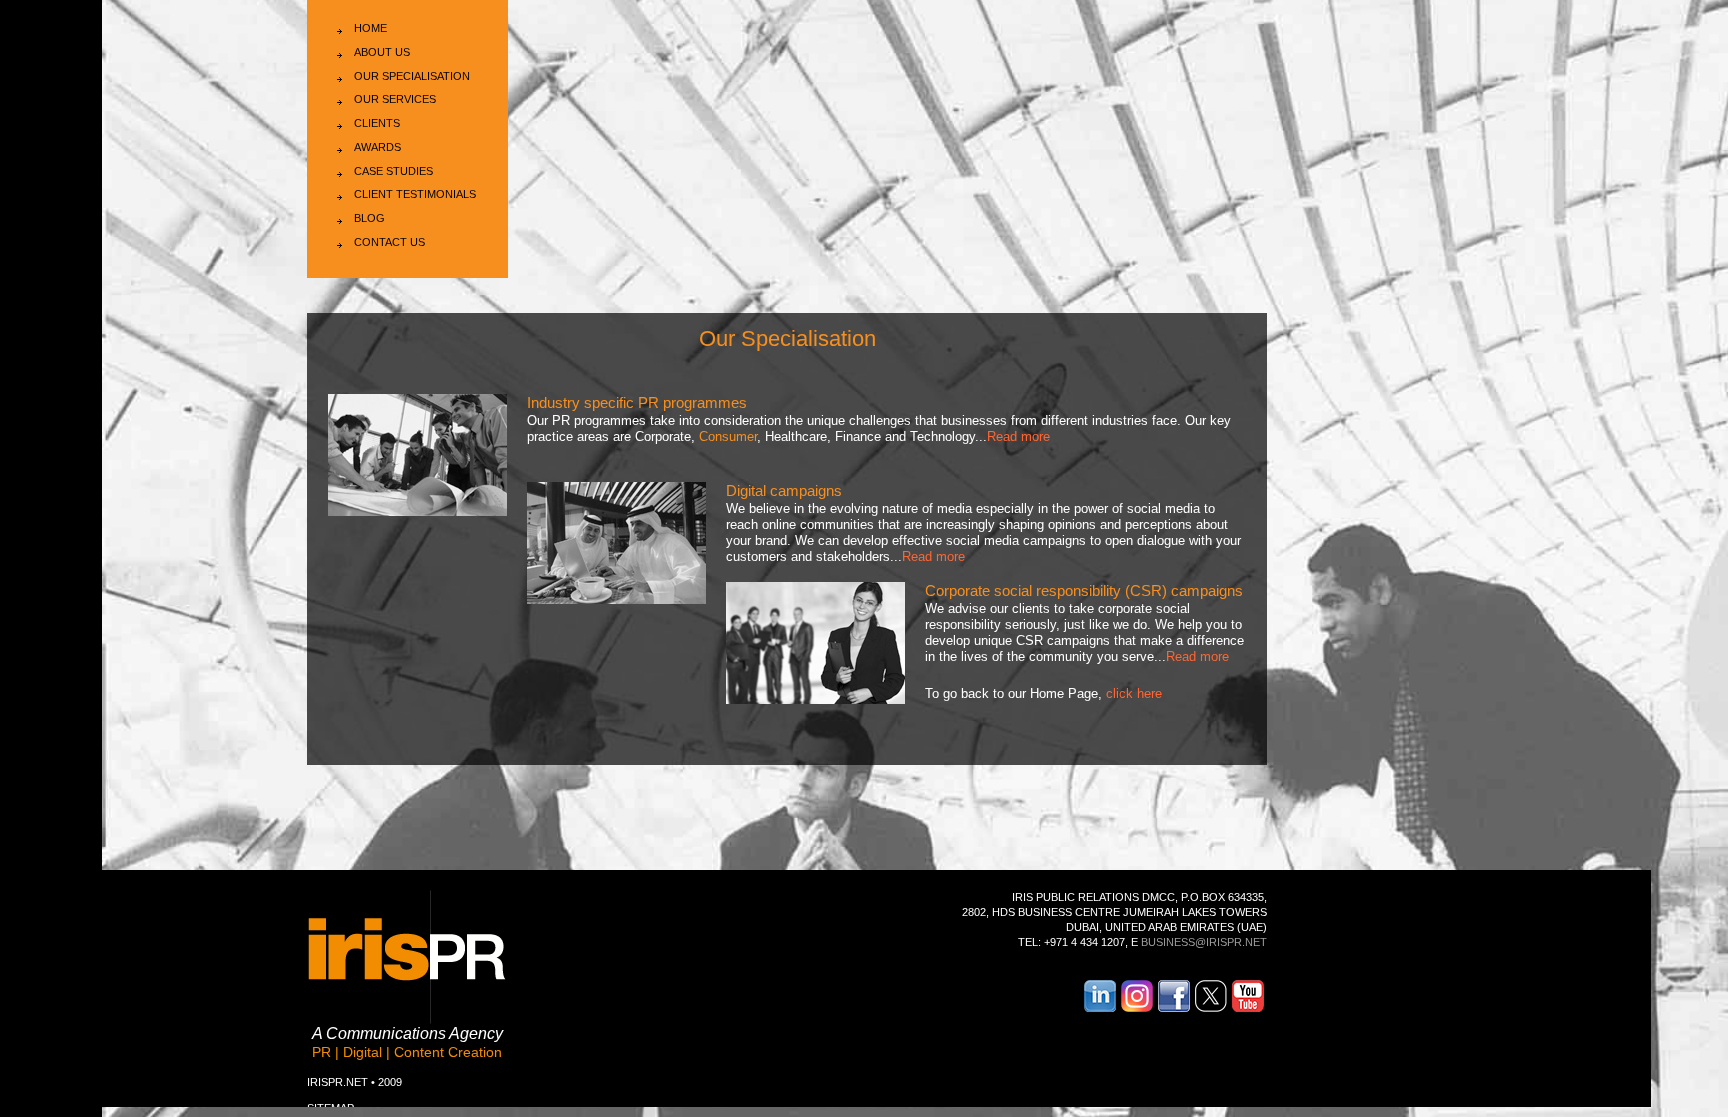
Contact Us (389, 242)
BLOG (369, 218)
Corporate (663, 436)
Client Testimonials (415, 194)
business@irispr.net (1204, 942)
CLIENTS (377, 123)
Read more (1018, 436)
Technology (942, 436)
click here (1134, 693)
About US (382, 52)
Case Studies (393, 171)
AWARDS (377, 147)
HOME (370, 28)
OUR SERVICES (395, 99)
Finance (858, 436)
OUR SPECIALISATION (412, 76)
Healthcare (796, 436)
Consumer (728, 436)
